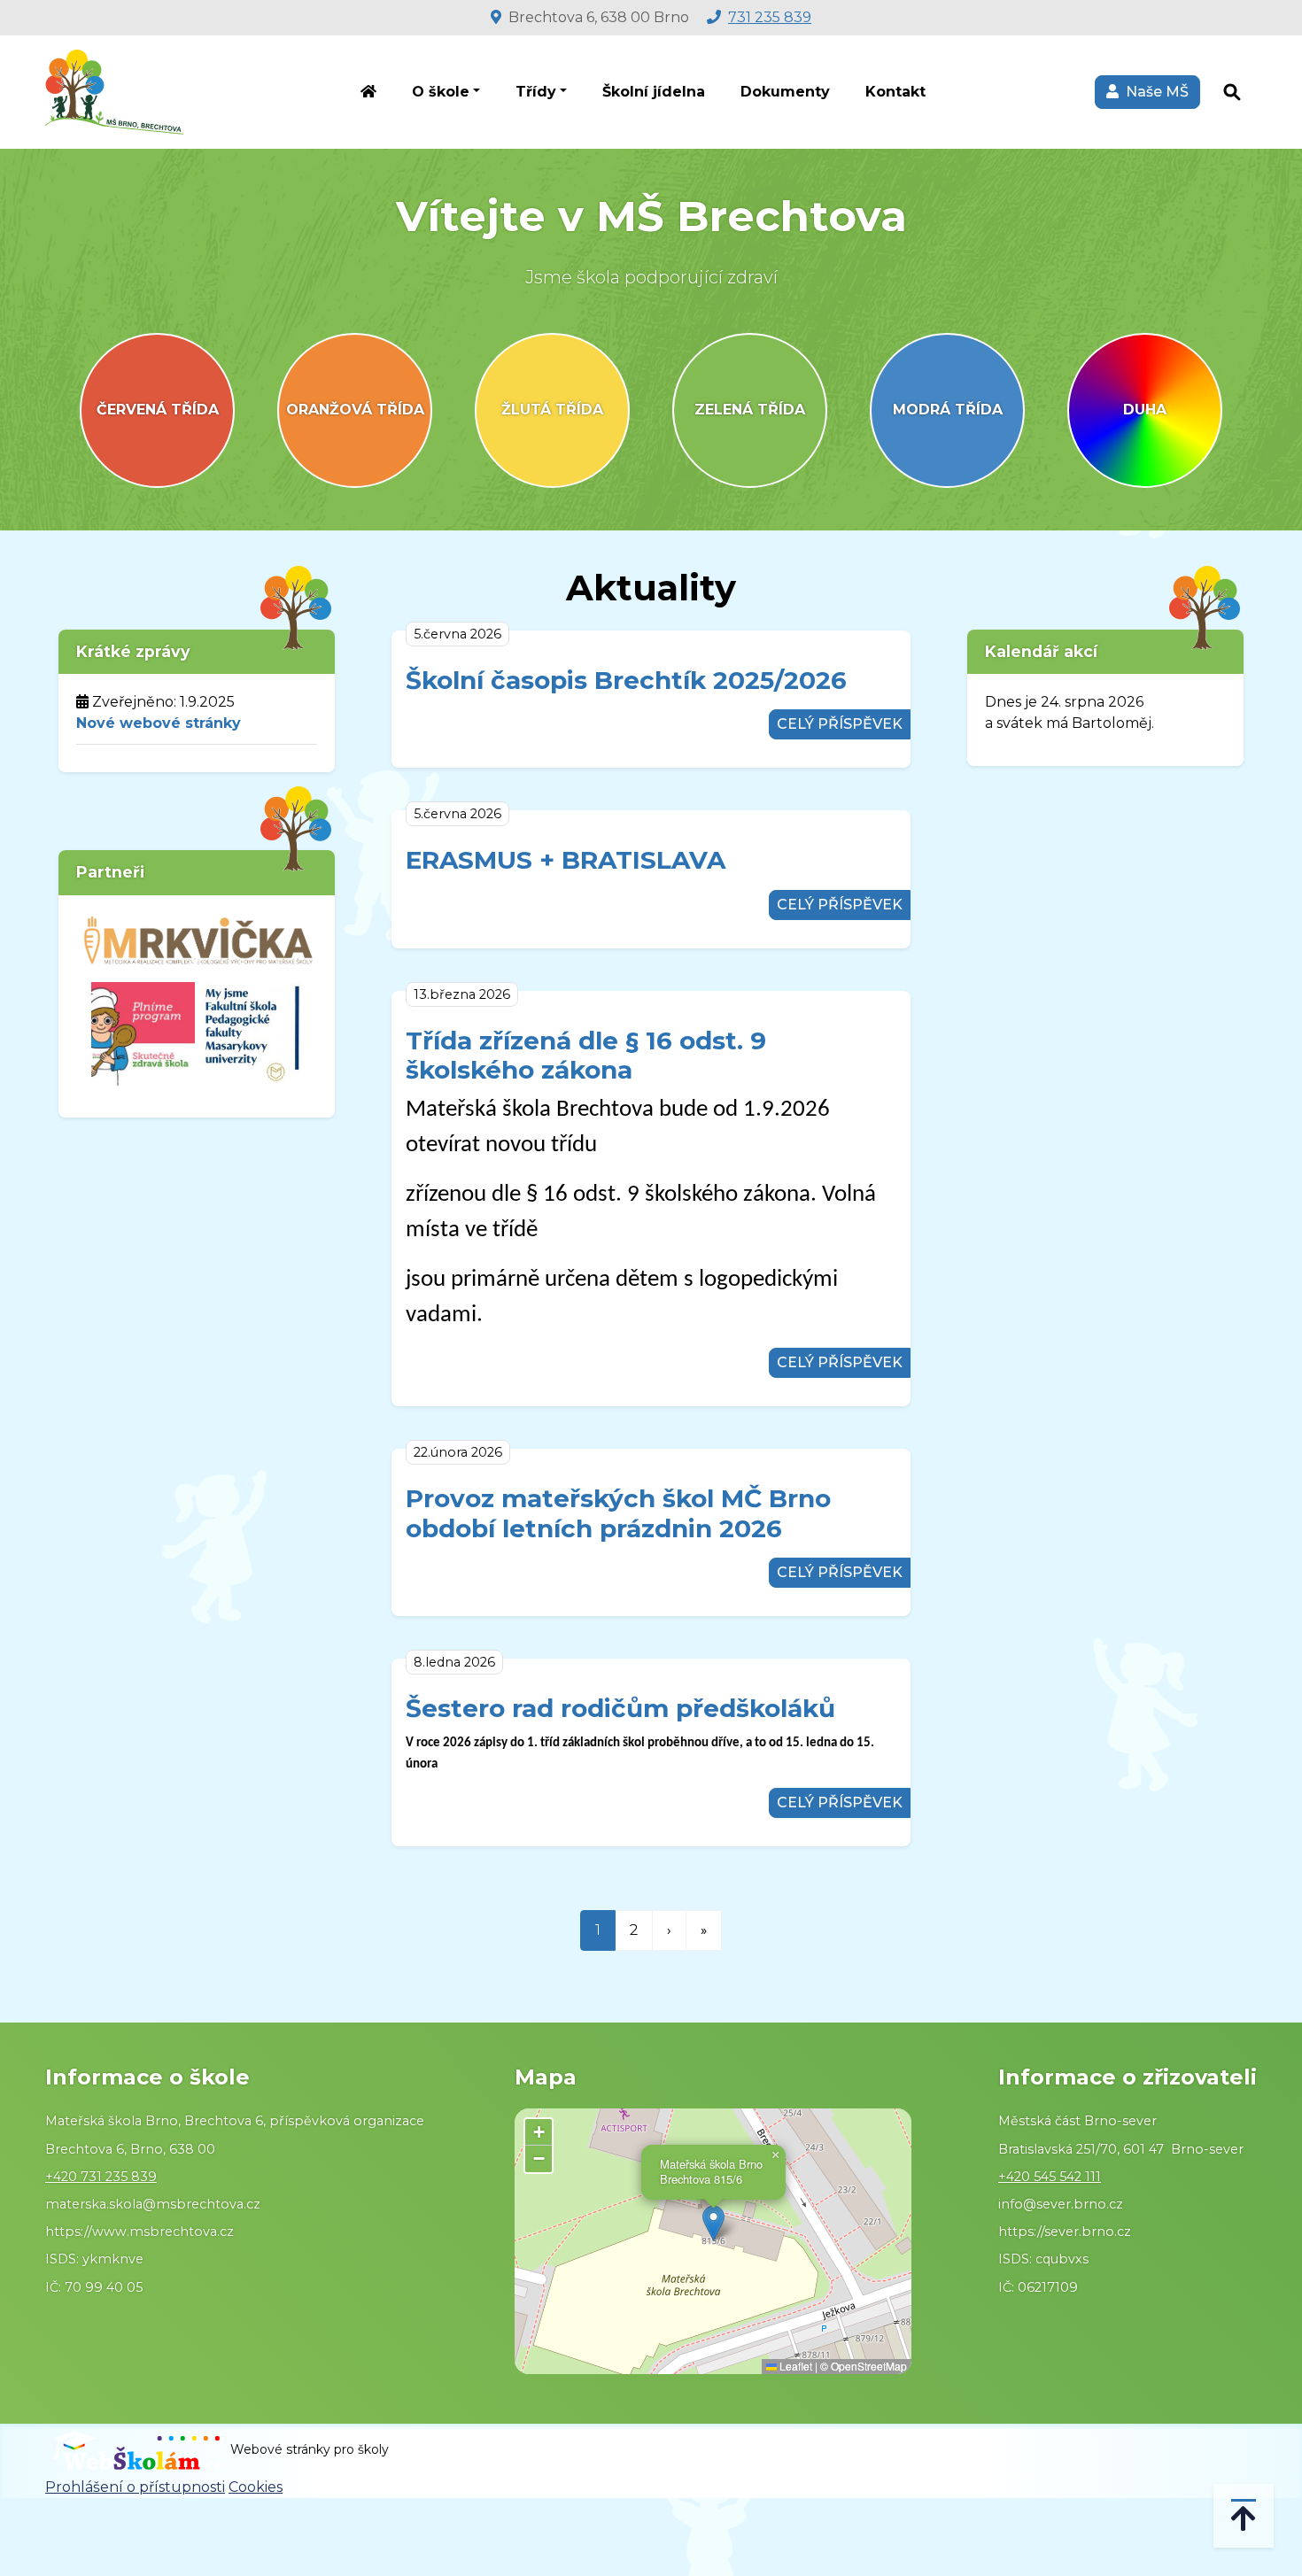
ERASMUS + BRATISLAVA (566, 860)
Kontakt (895, 92)
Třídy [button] (536, 92)
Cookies (256, 2487)
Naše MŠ (1154, 92)
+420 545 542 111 (1050, 2177)
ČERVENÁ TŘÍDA (158, 410)
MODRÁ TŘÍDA (948, 410)
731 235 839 (770, 17)
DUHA (1145, 410)
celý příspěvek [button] (840, 724)
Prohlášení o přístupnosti (135, 2487)
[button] (713, 2223)
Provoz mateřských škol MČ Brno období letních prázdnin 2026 (618, 1513)
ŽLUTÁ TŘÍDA (552, 410)
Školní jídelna (654, 92)
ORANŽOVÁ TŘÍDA (355, 410)
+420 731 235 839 (101, 2177)
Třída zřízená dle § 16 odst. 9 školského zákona (586, 1056)
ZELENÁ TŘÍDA (750, 410)
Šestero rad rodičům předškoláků (620, 1708)
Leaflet (794, 2366)
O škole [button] (441, 92)
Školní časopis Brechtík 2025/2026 (626, 680)
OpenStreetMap (869, 2366)
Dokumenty (785, 92)
